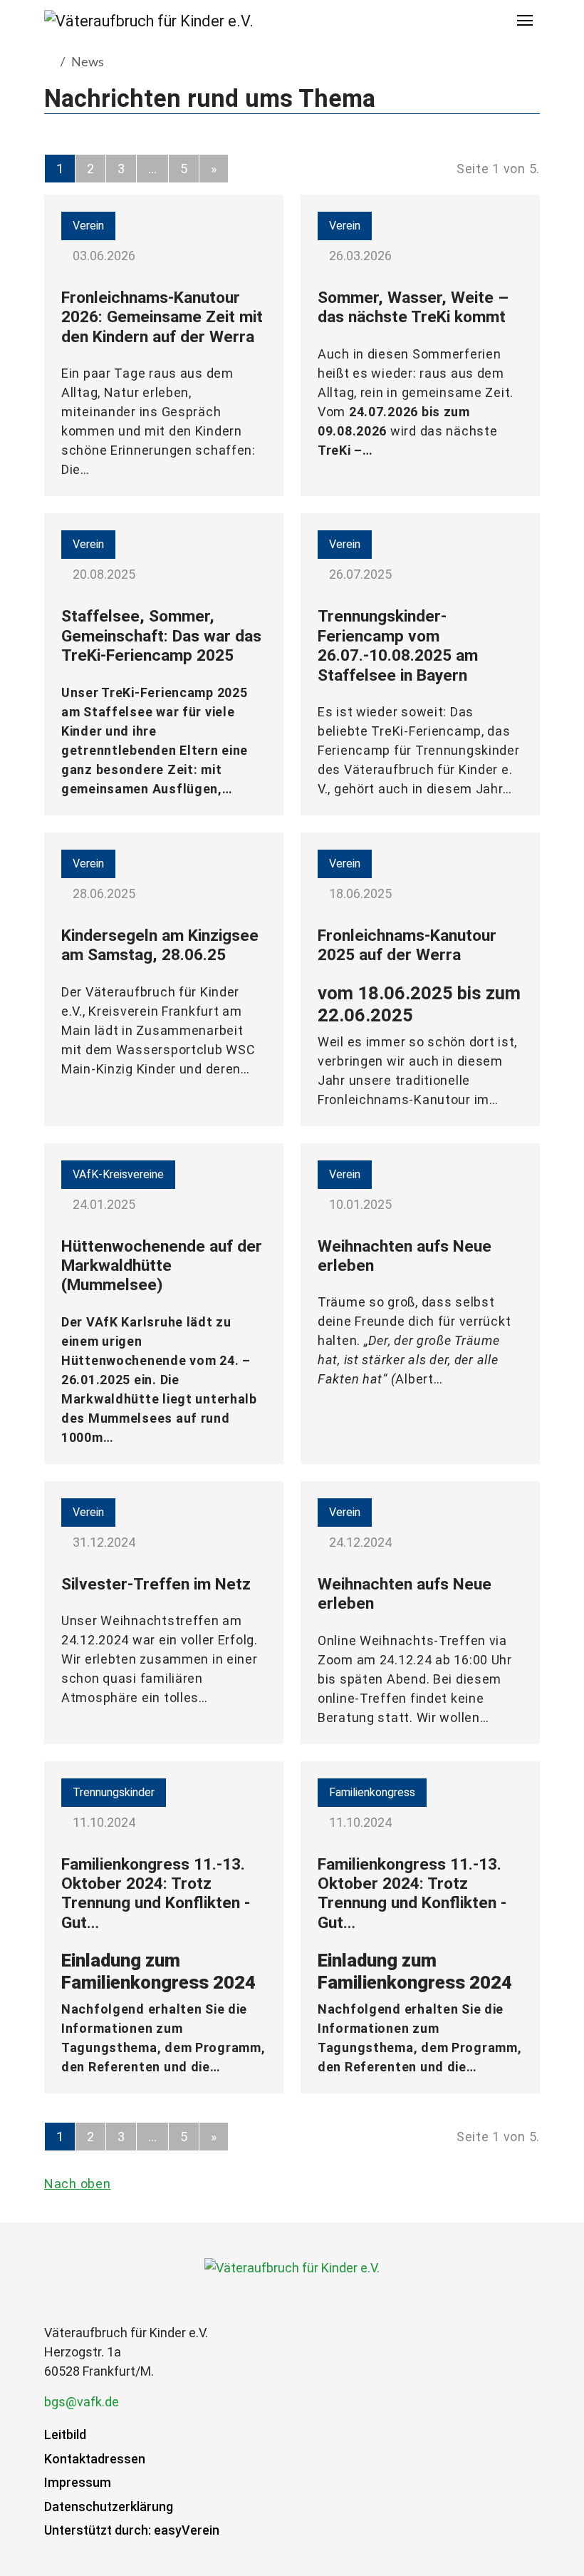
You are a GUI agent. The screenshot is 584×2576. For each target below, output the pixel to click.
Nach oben (77, 2184)
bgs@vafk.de (82, 2402)
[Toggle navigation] (526, 21)
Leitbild (65, 2435)
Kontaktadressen (95, 2459)
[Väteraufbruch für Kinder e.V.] (149, 21)
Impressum (78, 2482)
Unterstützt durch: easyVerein (132, 2530)
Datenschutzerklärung (109, 2507)
